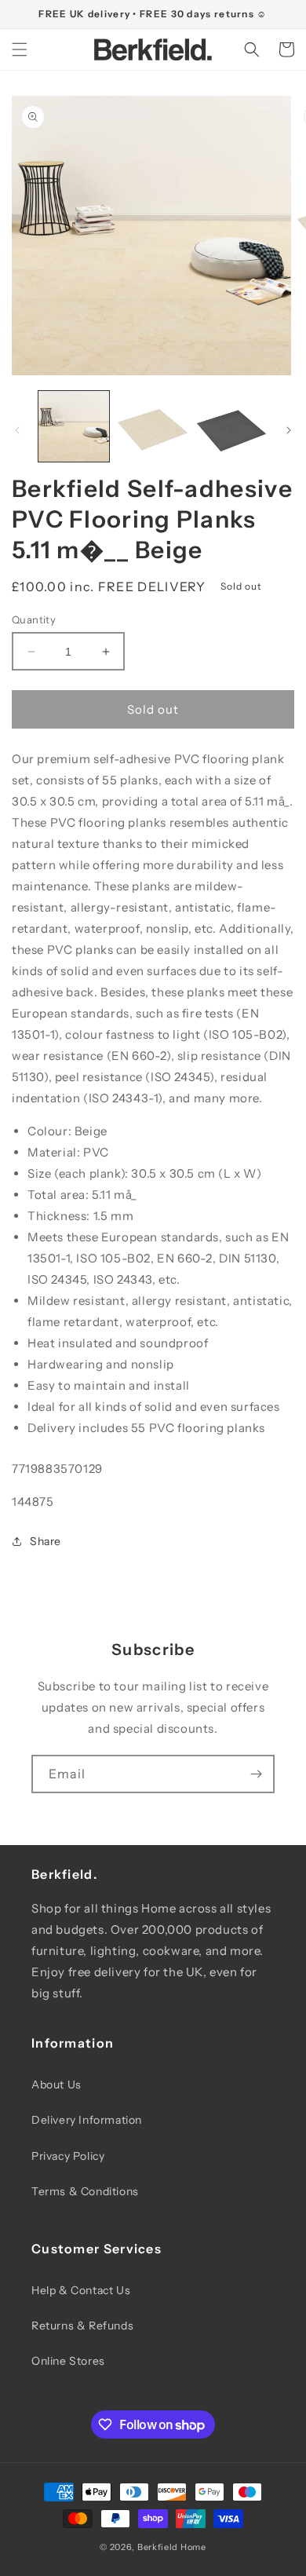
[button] (20, 49)
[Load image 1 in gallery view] (74, 426)
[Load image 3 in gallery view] (231, 426)
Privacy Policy (68, 2156)
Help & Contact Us (81, 2290)
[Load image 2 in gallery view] (152, 426)
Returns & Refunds (82, 2326)
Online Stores (68, 2361)
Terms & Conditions (85, 2191)
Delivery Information (87, 2120)
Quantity (34, 619)
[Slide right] (289, 430)
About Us (56, 2085)
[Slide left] (17, 430)
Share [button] (46, 1541)
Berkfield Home (172, 2547)
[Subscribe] (256, 1774)
